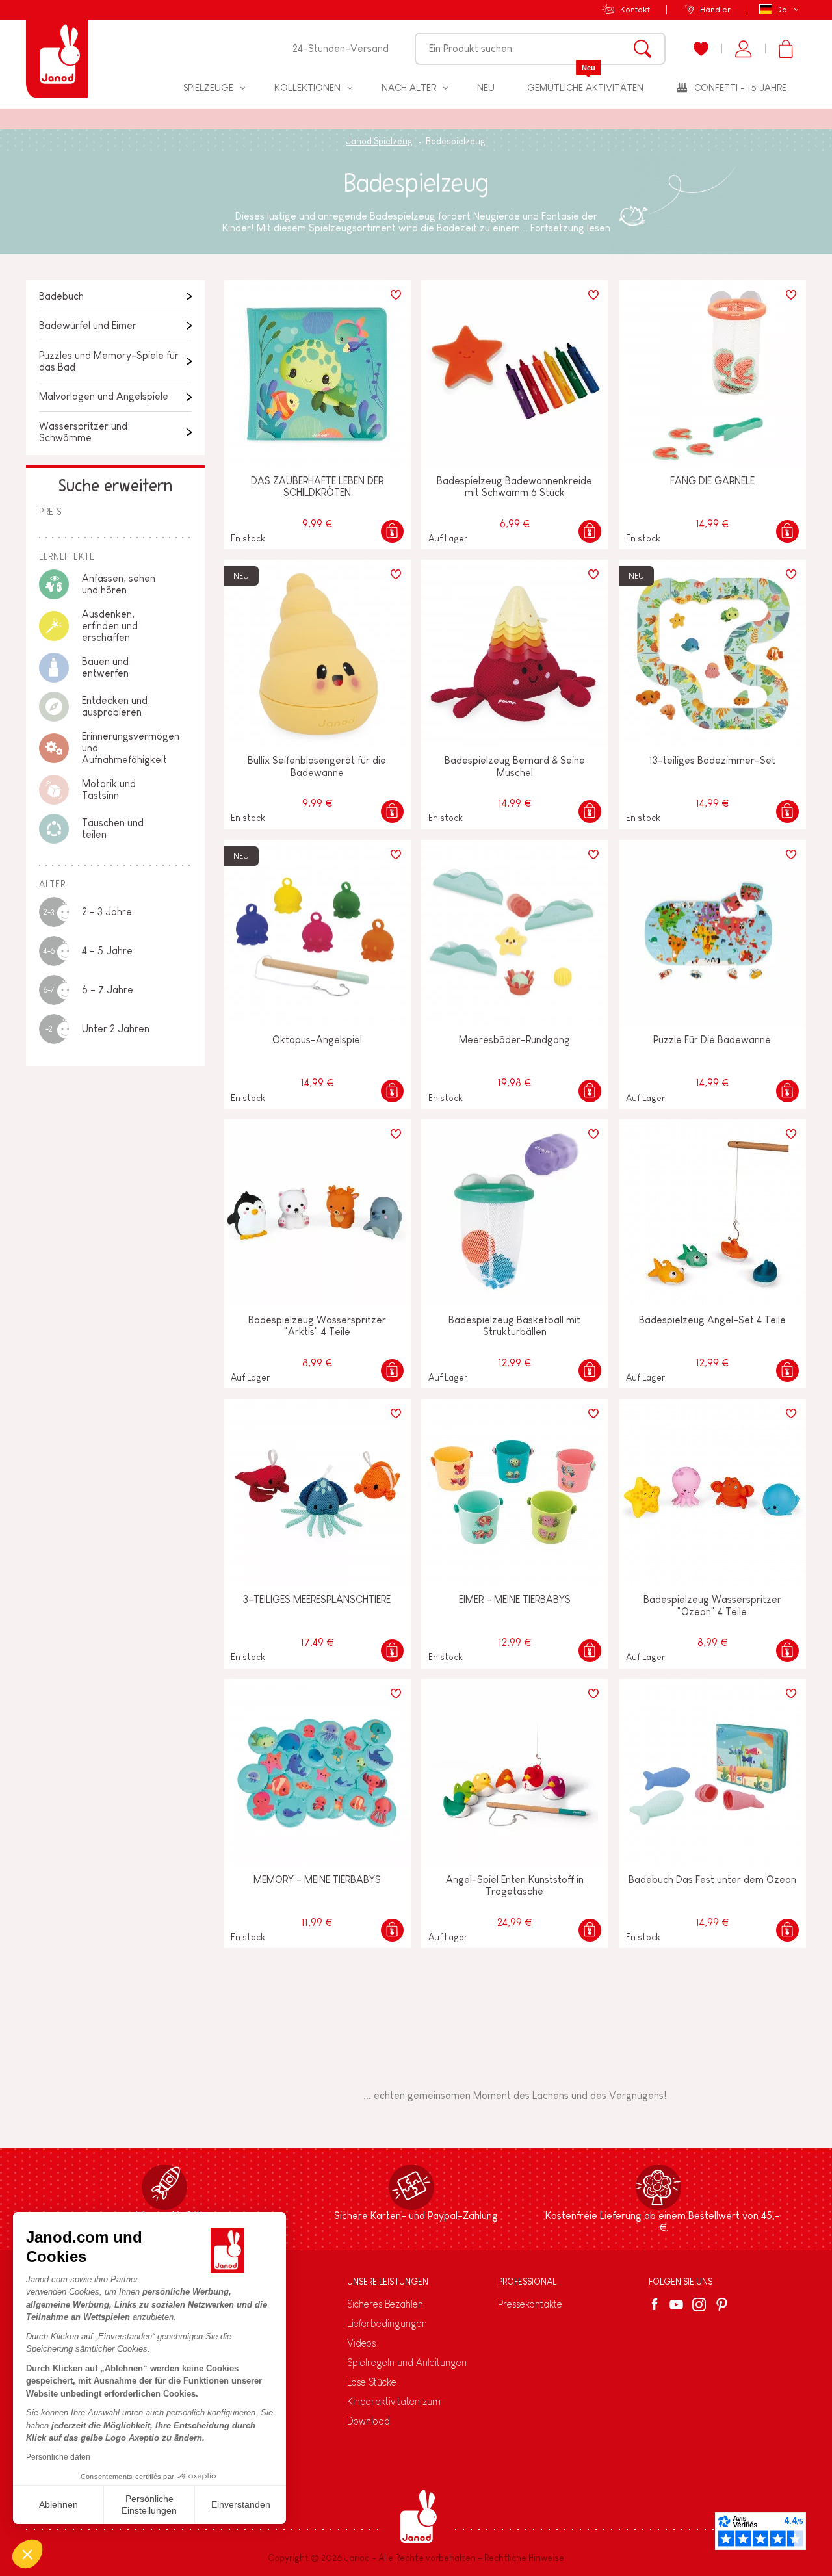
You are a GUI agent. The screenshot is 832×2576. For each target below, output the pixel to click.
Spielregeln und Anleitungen (407, 2362)
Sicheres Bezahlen (385, 2304)
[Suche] (643, 49)
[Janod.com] (57, 49)
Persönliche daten (58, 2457)
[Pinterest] (722, 2305)
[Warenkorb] (786, 49)
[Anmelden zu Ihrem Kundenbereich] (743, 49)
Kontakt (635, 9)
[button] (27, 2554)
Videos (361, 2343)
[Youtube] (676, 2305)
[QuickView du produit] (392, 531)
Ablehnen (58, 2504)
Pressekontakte (530, 2304)
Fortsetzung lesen (570, 228)
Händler (715, 9)
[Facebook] (657, 2304)
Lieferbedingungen (387, 2323)
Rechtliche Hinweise (524, 2558)
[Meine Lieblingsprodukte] (701, 49)
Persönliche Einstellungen (149, 2504)
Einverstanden (241, 2504)
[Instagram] (699, 2305)
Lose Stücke (372, 2382)
